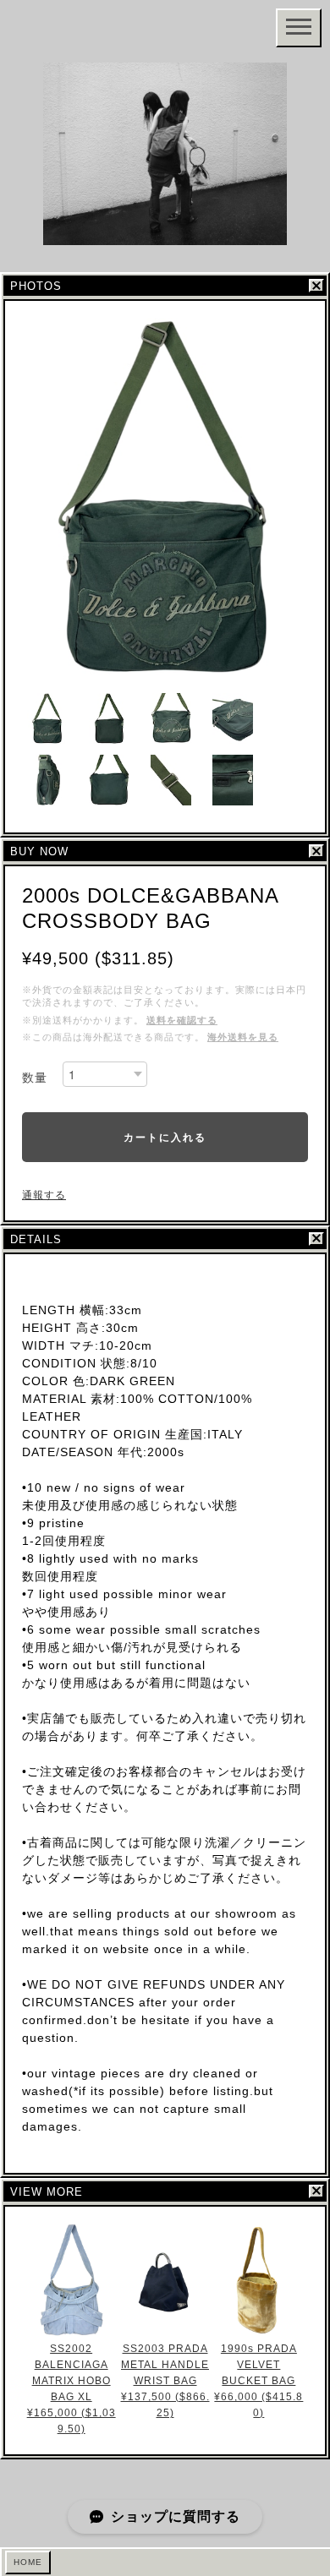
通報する (44, 1195)
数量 (35, 1078)
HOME (28, 2562)
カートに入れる (165, 1137)
